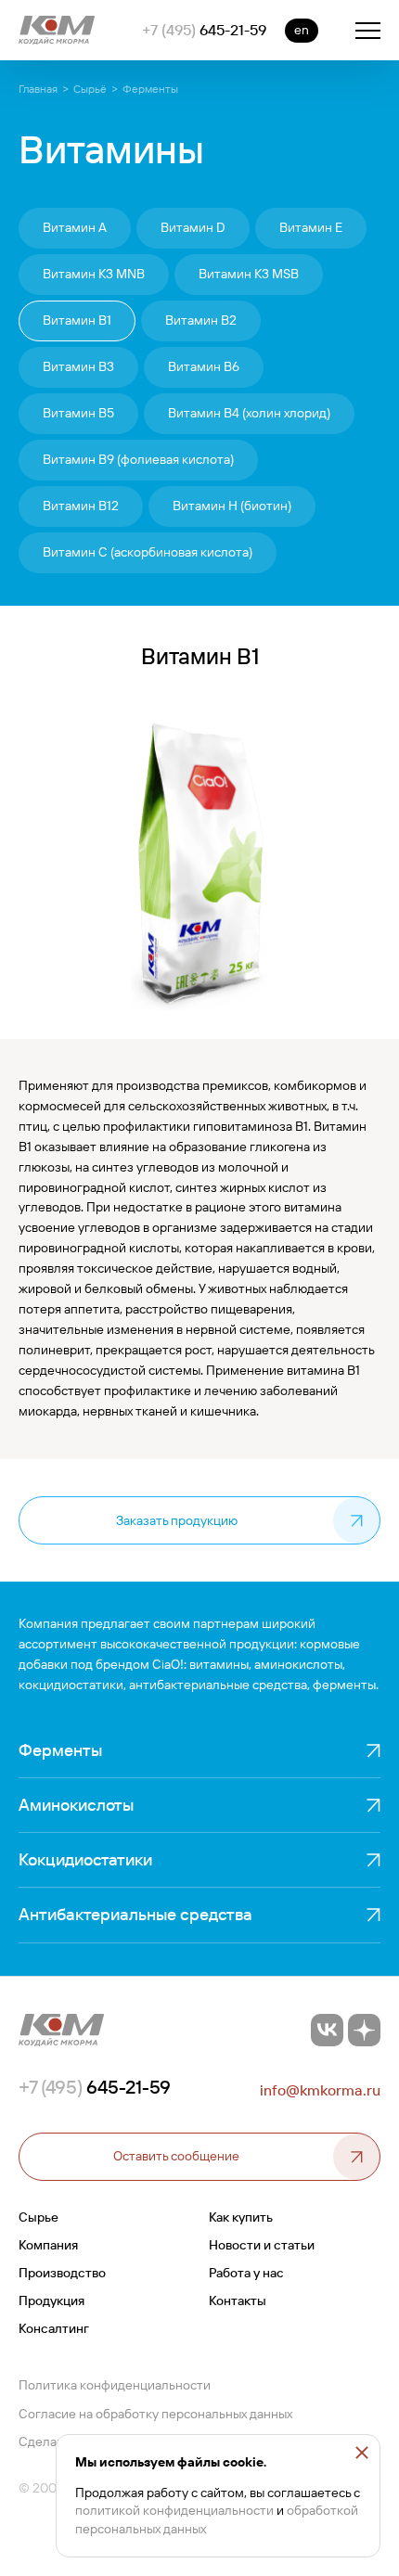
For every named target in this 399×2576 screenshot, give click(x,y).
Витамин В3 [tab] (78, 366)
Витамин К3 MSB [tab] (249, 274)
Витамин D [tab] (193, 227)
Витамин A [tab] (75, 227)
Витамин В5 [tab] (78, 413)
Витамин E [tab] (311, 227)
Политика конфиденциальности (115, 2385)
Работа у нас (246, 2273)
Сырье (39, 2217)
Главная (38, 89)
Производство (62, 2273)
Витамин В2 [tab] (201, 320)
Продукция (51, 2300)
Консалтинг (54, 2328)
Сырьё (90, 89)
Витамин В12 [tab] (81, 506)
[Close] (362, 2453)
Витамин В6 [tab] (204, 366)
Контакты (238, 2300)
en (302, 30)
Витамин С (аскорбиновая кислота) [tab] (148, 552)
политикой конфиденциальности (174, 2510)
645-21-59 (204, 30)
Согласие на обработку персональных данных (155, 2414)
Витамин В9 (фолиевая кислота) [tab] (138, 459)
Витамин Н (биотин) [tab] (232, 506)
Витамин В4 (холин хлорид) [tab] (249, 413)
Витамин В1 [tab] (77, 320)
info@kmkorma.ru (320, 2090)
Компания (48, 2245)
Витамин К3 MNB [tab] (94, 274)
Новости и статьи (262, 2245)
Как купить (241, 2217)
